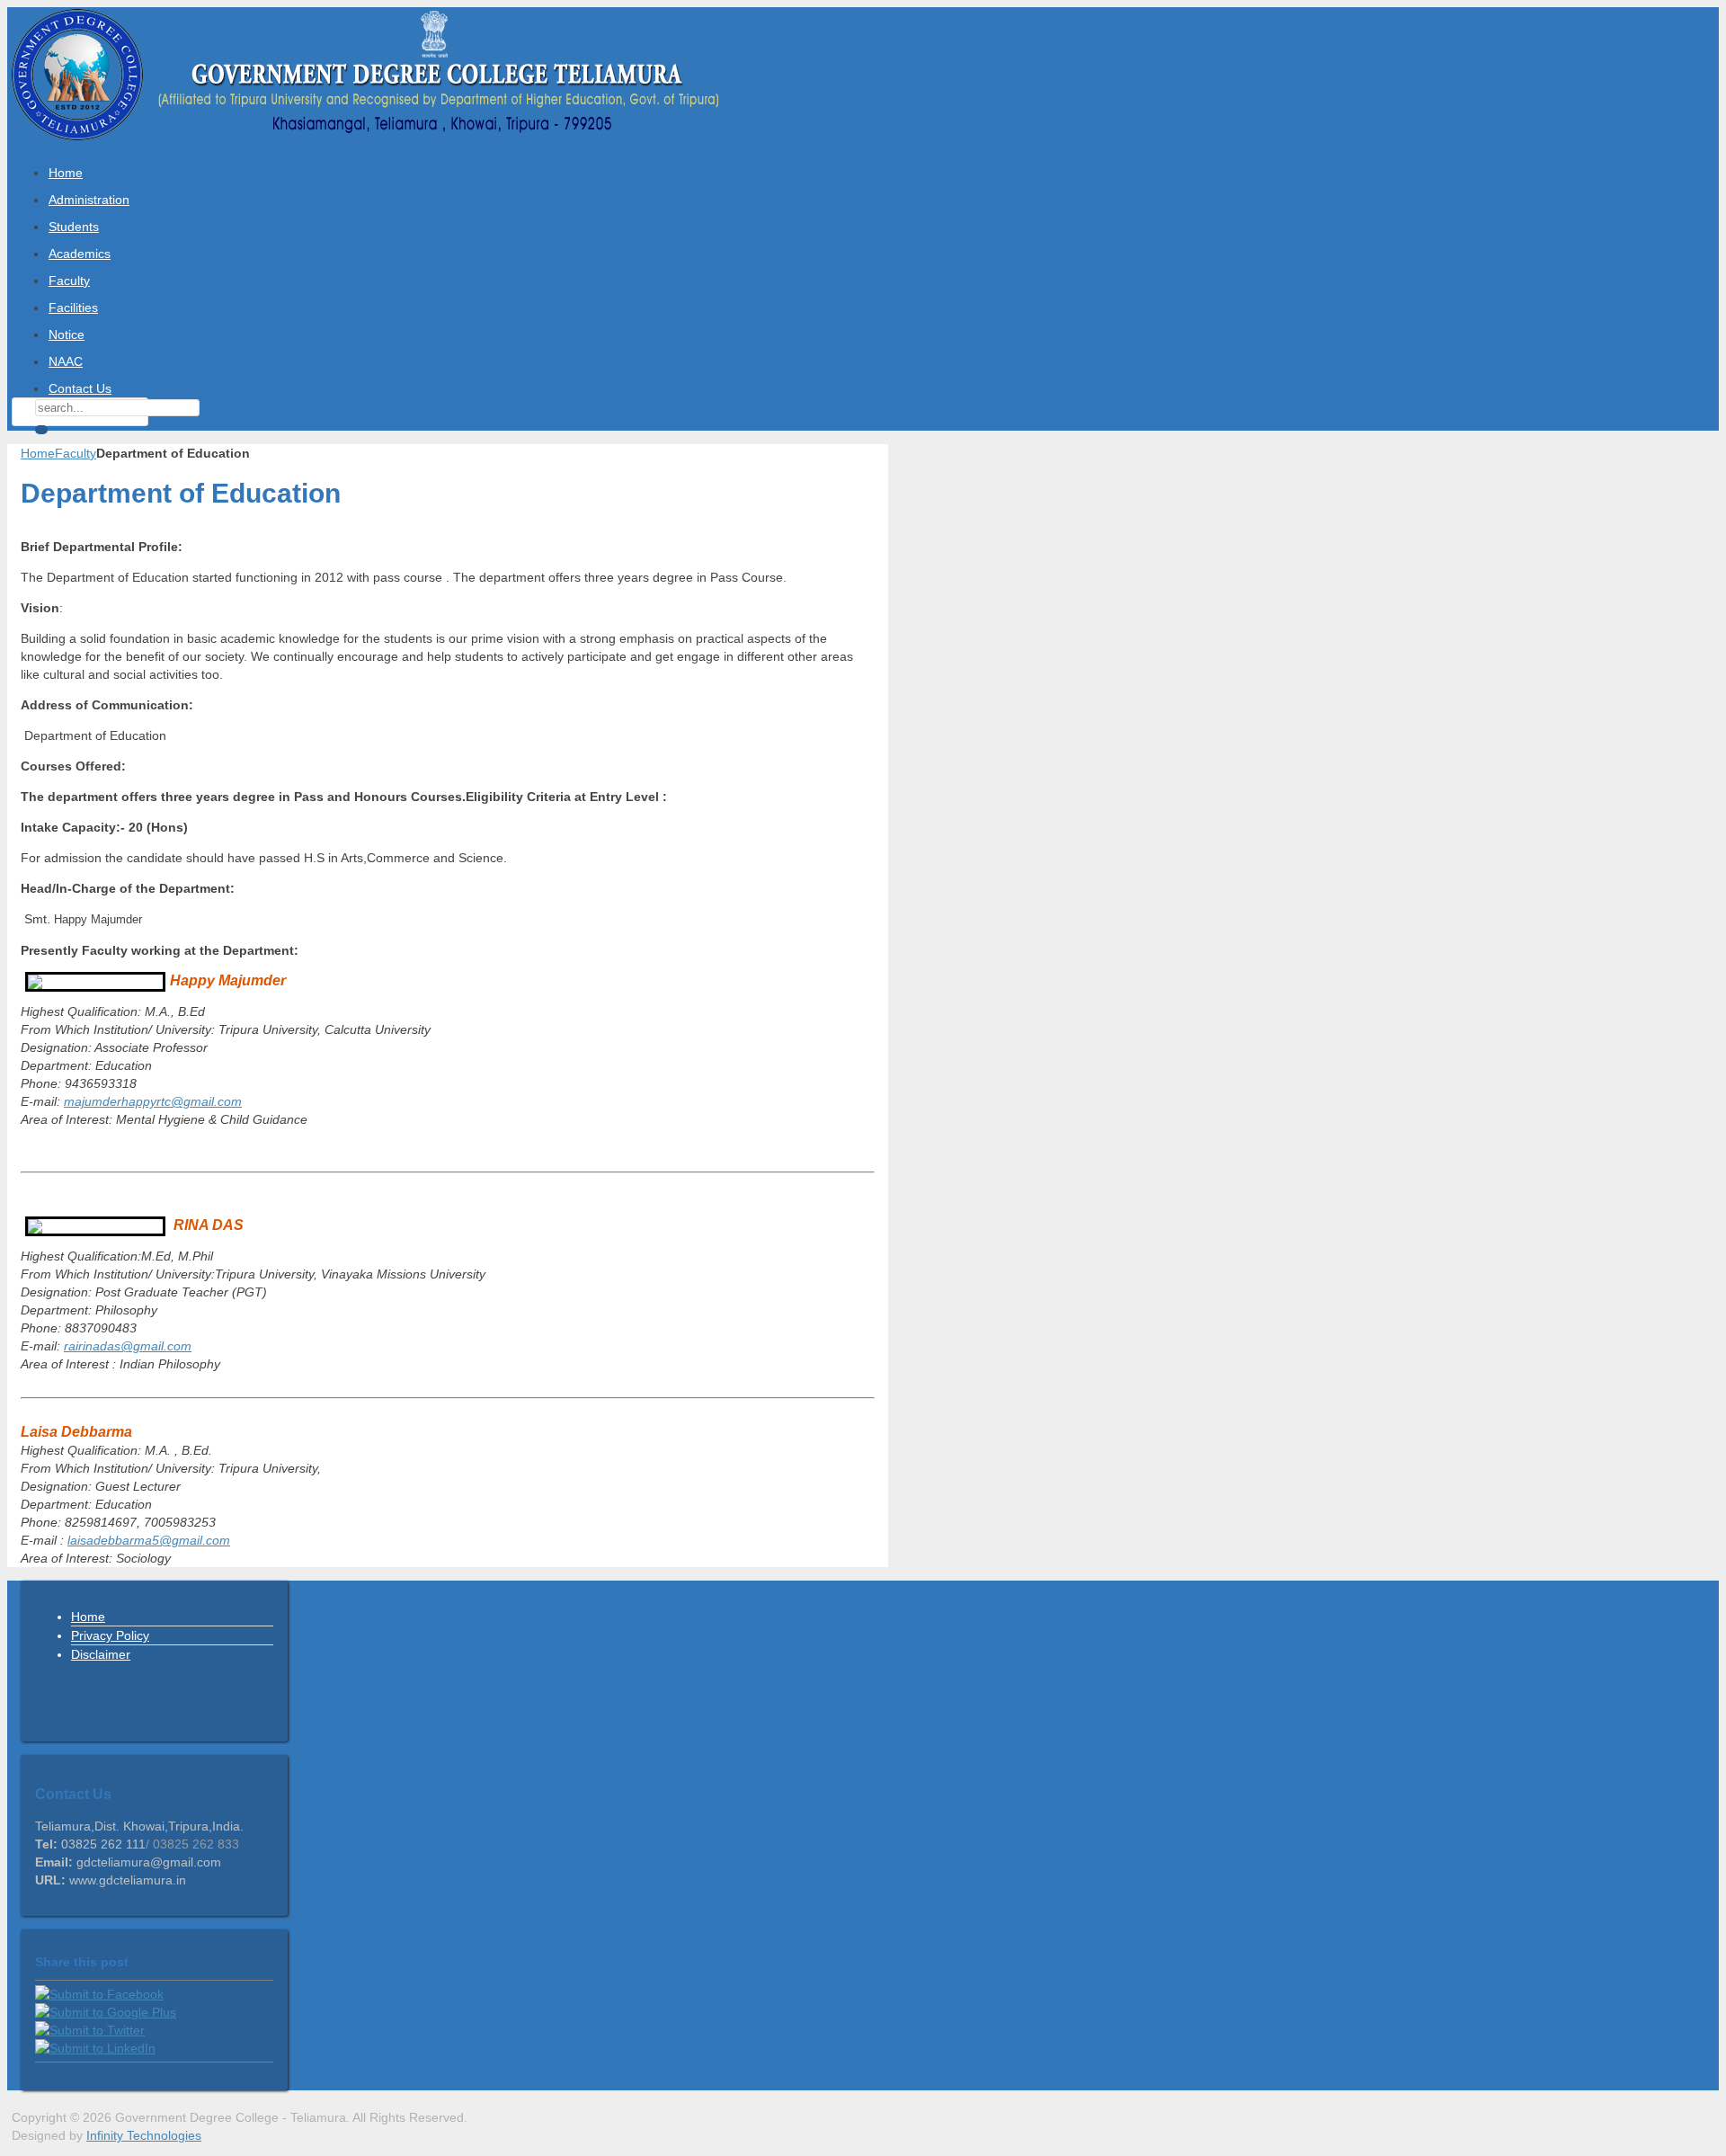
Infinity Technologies (144, 2135)
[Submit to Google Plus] (106, 2012)
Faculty (76, 453)
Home (38, 453)
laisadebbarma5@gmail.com (149, 1540)
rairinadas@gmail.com (128, 1346)
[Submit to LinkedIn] (95, 2048)
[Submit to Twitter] (90, 2030)
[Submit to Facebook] (99, 1994)
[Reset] (41, 430)
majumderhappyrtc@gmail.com (153, 1101)
